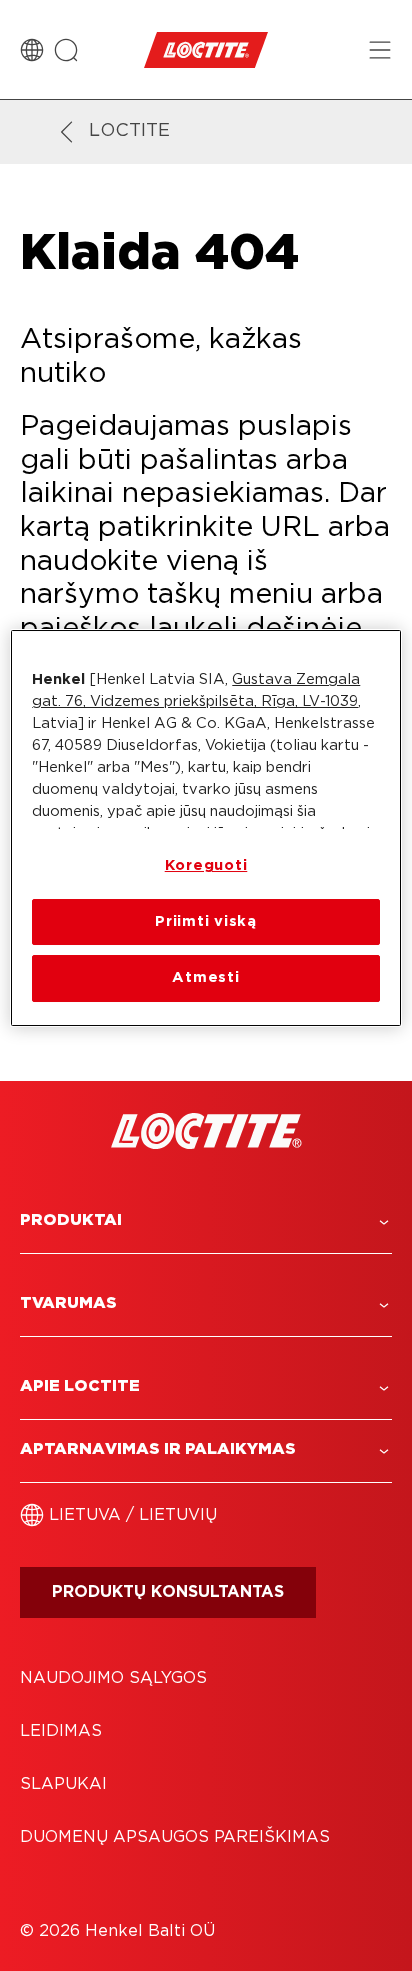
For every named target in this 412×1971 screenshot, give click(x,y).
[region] (205, 827)
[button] (206, 1220)
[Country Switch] (32, 50)
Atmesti (205, 977)
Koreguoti (206, 865)
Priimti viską (206, 921)
